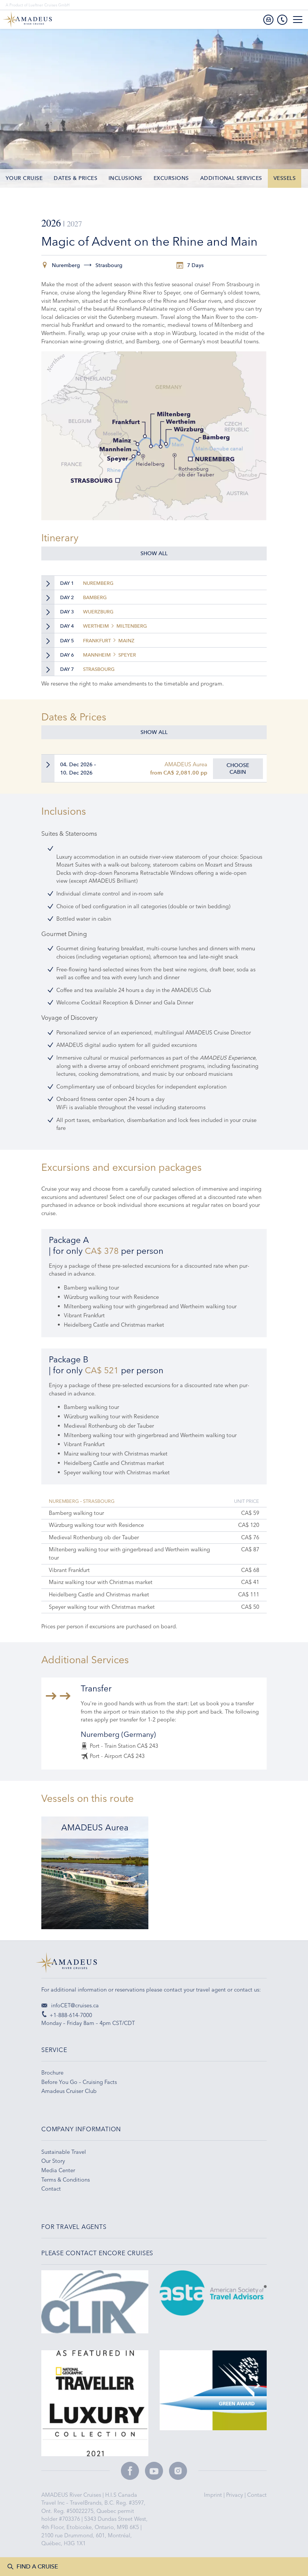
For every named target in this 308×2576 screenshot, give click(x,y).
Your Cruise (24, 178)
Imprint (214, 2495)
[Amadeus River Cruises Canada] (154, 1965)
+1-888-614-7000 (71, 2015)
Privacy (235, 2495)
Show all (154, 553)
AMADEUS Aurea (186, 764)
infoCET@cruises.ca (74, 2005)
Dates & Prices (75, 178)
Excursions (171, 178)
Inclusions (125, 178)
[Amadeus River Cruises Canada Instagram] (178, 2471)
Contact (257, 2495)
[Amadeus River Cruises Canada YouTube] (154, 2471)
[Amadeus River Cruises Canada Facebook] (130, 2471)
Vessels (285, 178)
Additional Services (231, 178)
